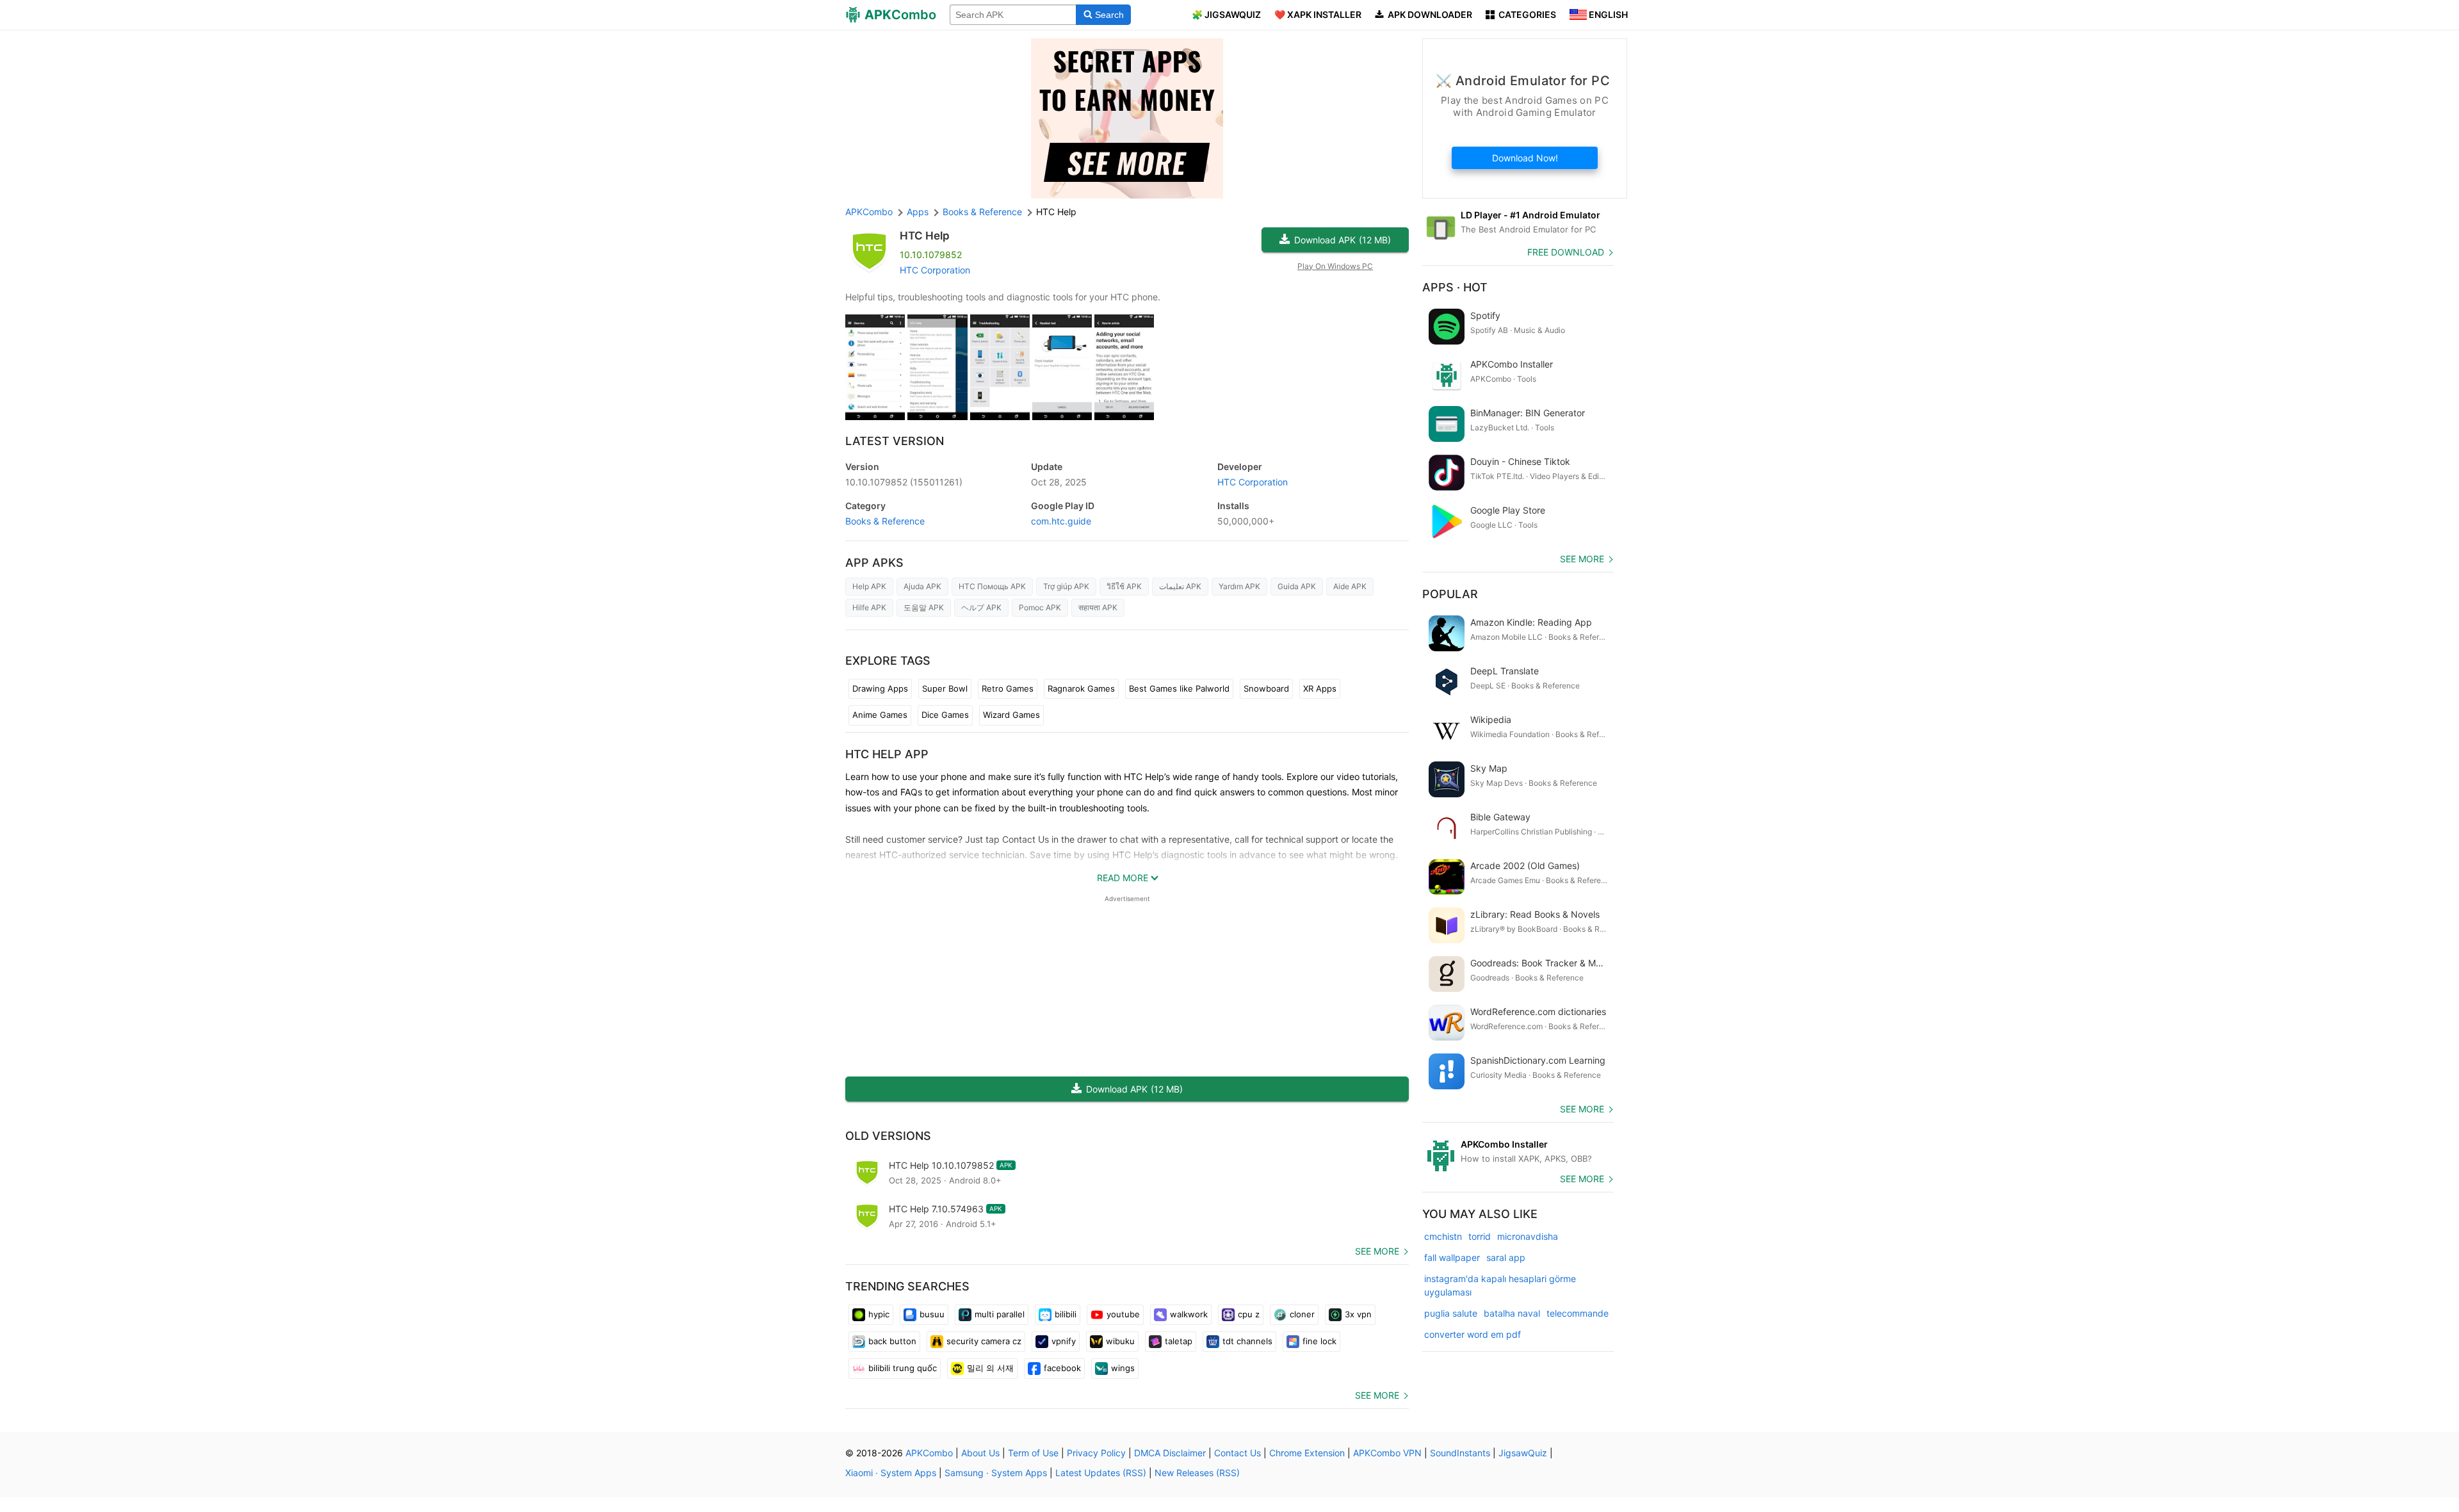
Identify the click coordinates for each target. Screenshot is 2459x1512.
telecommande (1578, 1313)
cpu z (1249, 1314)
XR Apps (1320, 688)
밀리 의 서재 (990, 1368)
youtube (1123, 1314)
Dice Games (945, 715)
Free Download (1566, 252)
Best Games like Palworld (1179, 688)
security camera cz (984, 1341)
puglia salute (1451, 1313)
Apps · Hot (1455, 287)
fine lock (1319, 1341)
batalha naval (1512, 1313)
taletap (1179, 1341)
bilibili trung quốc (903, 1368)
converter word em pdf (1473, 1334)
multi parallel (1000, 1314)
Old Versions (888, 1136)
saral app (1506, 1257)
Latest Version (895, 441)
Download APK (1343, 240)
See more (1377, 1251)
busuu (932, 1314)
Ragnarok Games (1081, 688)
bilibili (1066, 1314)
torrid (1480, 1236)
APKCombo (869, 212)
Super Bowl (945, 688)
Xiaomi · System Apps (891, 1473)
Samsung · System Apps (996, 1473)
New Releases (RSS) (1197, 1473)
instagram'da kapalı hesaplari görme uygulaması (1500, 1285)
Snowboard (1266, 688)
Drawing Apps (880, 688)
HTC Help (925, 236)
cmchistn (1443, 1236)
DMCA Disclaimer (1170, 1453)
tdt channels (1247, 1341)
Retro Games (1008, 688)
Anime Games (880, 715)
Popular (1450, 594)
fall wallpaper (1452, 1257)
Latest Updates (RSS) (1101, 1473)
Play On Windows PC (1335, 266)
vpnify (1064, 1341)
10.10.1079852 (904, 482)
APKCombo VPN (1387, 1453)
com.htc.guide (1061, 521)
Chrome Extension (1307, 1453)
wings (1123, 1368)
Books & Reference (885, 521)
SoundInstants (1460, 1453)
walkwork (1189, 1314)
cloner (1302, 1314)
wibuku (1120, 1341)
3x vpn (1358, 1314)
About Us (980, 1453)
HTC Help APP (887, 754)
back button (892, 1341)
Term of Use (1033, 1453)
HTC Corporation (935, 270)
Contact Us (1238, 1453)
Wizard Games (1011, 715)
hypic (879, 1314)
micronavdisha (1528, 1236)
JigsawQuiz (1523, 1453)
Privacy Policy (1096, 1453)
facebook (1062, 1368)
